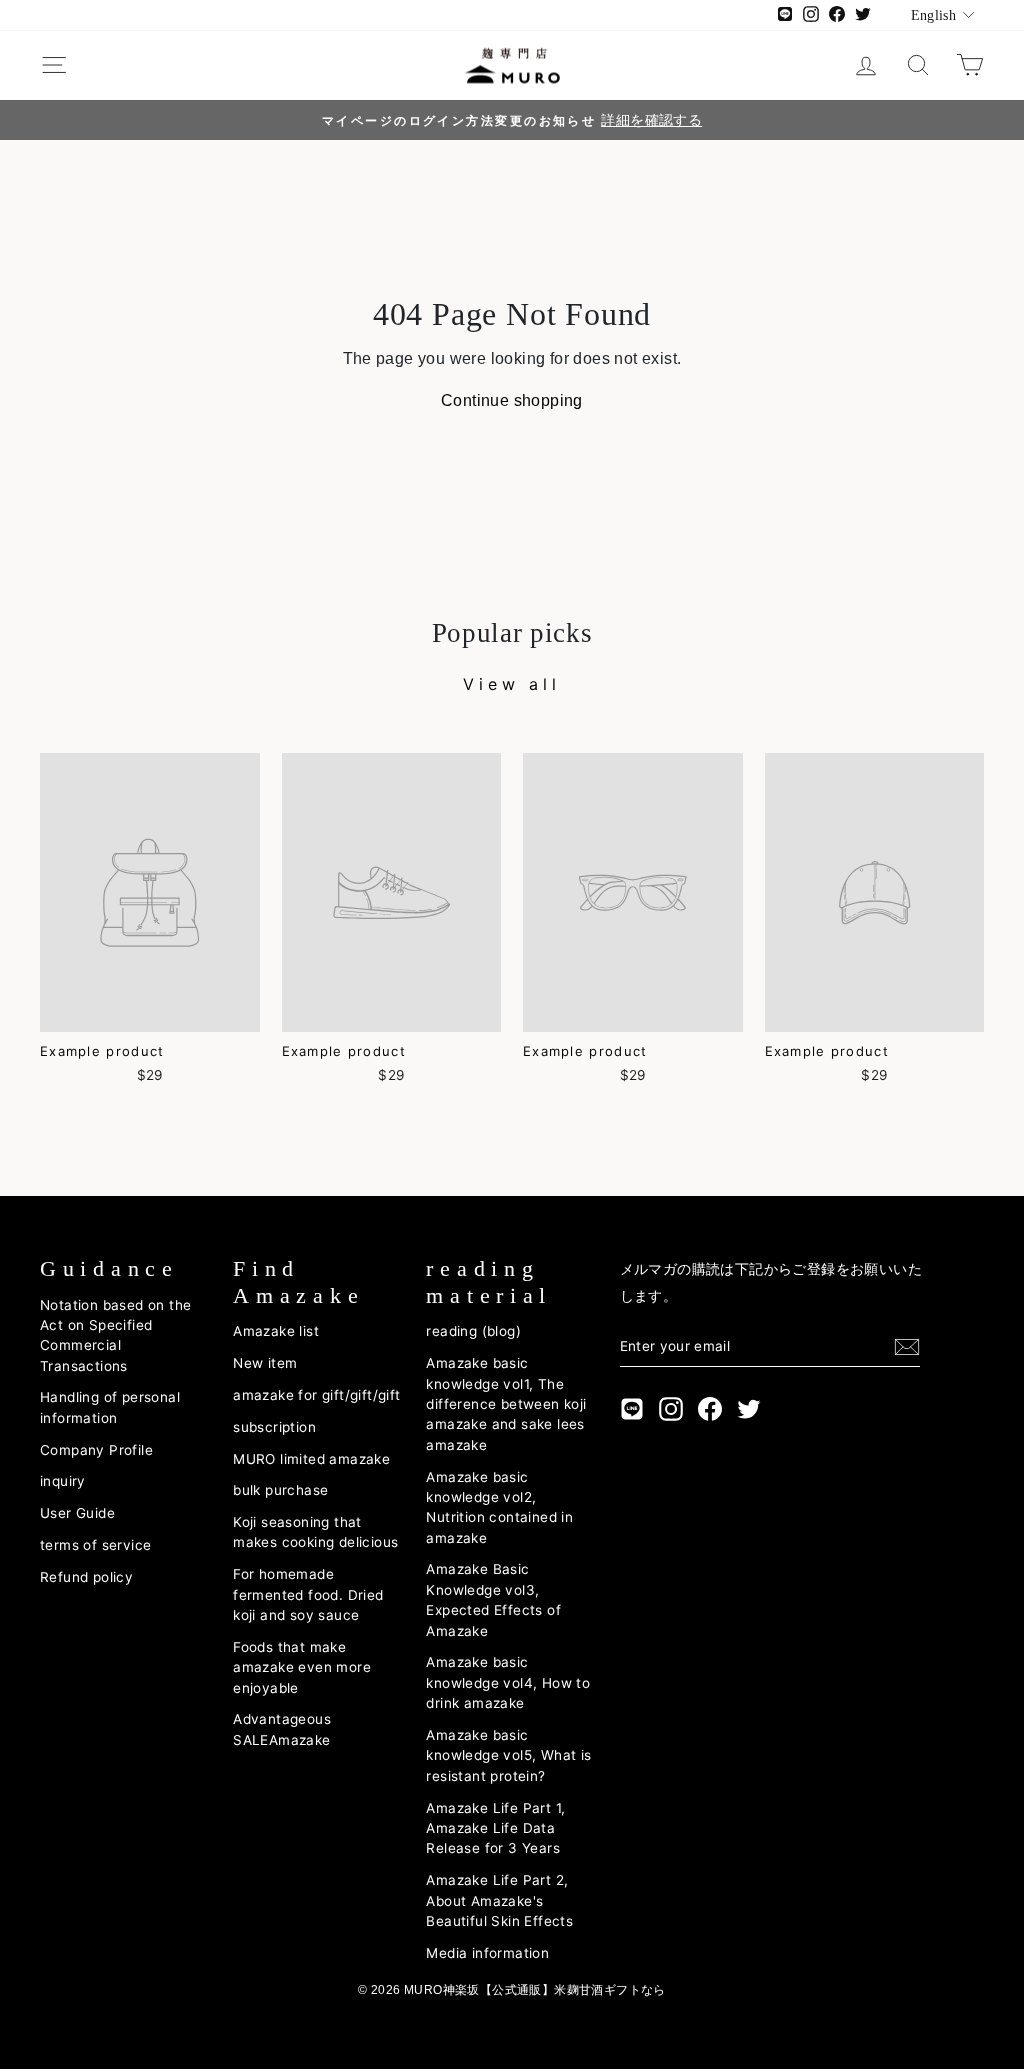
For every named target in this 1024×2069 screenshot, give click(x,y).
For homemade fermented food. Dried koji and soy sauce (308, 1594)
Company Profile (96, 1450)
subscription (274, 1427)
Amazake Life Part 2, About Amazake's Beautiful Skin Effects (499, 1900)
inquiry (63, 1481)
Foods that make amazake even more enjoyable (302, 1667)
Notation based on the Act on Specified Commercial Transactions (115, 1335)
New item (265, 1363)
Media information (487, 1953)
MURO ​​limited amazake (311, 1459)
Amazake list (276, 1331)
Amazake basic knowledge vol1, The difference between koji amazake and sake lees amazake (506, 1404)
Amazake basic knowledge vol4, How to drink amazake (508, 1682)
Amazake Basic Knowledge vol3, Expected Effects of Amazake (493, 1599)
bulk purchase (280, 1490)
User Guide (77, 1513)
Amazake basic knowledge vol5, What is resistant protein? (508, 1755)
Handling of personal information (110, 1407)
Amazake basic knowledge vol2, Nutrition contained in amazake (499, 1507)
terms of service (95, 1545)
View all (511, 684)
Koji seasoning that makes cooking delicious (315, 1532)
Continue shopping (512, 400)
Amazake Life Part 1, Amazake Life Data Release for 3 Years (495, 1828)
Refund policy (86, 1577)
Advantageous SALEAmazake (282, 1729)
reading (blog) (473, 1331)
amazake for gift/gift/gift (316, 1395)
